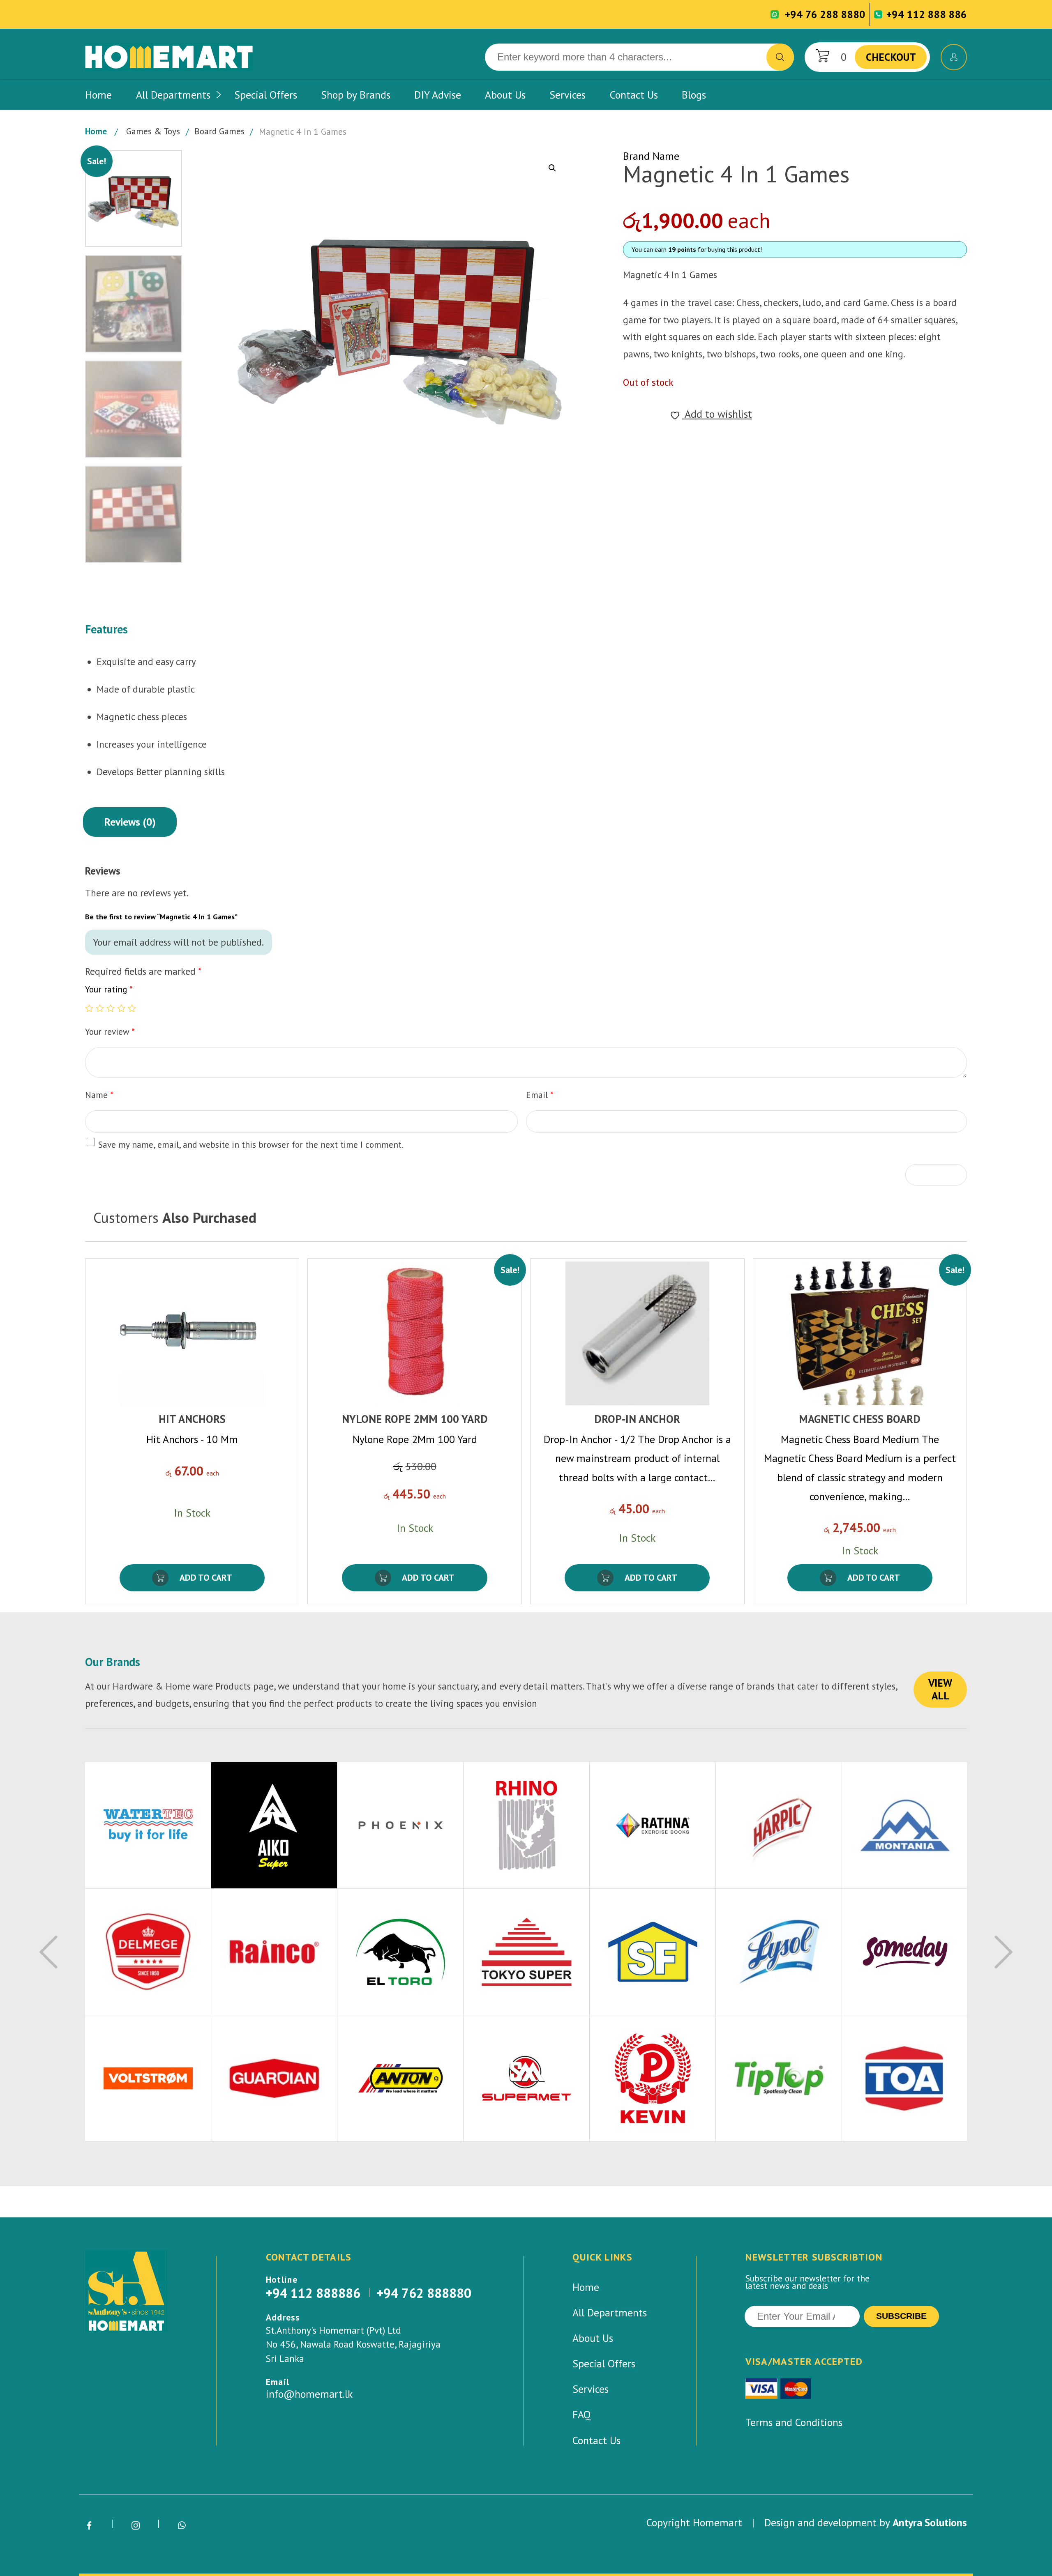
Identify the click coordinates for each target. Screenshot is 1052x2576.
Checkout (891, 57)
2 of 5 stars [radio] (100, 1008)
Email (540, 1095)
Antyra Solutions (930, 2522)
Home (98, 95)
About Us (505, 95)
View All (940, 1689)
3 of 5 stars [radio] (111, 1008)
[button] (552, 168)
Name (99, 1095)
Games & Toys (153, 131)
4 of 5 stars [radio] (121, 1008)
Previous (48, 1952)
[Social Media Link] (89, 2526)
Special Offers (266, 95)
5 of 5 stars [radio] (132, 1008)
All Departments (173, 95)
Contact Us (634, 95)
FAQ (582, 2414)
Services (568, 95)
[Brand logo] (148, 1826)
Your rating (109, 990)
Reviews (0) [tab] (130, 822)
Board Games (219, 131)
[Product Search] (780, 57)
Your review (110, 1031)
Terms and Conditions (794, 2422)
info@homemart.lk (309, 2394)
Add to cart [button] (206, 1577)
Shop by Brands (356, 95)
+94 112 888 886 (927, 14)
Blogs (694, 95)
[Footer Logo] (126, 2291)
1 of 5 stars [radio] (89, 1008)
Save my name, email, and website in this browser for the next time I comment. (251, 1144)
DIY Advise (438, 95)
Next (1004, 1952)
